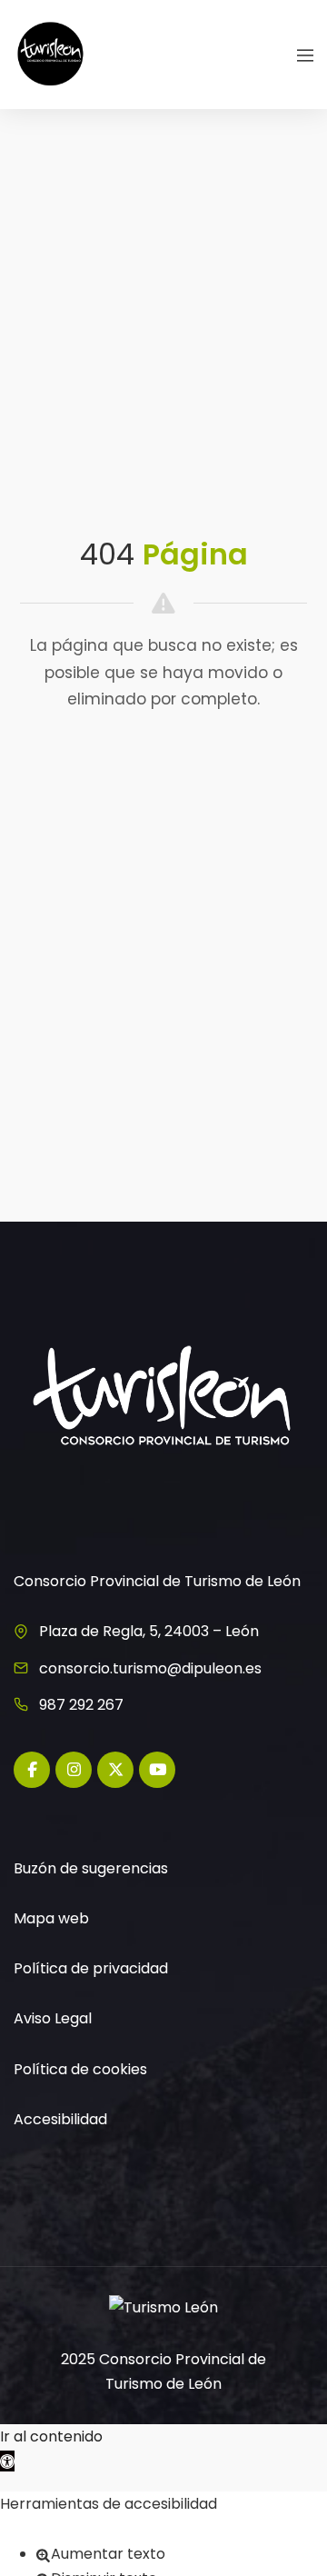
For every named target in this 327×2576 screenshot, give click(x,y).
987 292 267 (81, 1705)
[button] (7, 2461)
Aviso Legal (53, 2018)
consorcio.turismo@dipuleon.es (150, 1668)
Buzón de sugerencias (91, 1868)
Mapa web (51, 1918)
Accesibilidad (60, 2119)
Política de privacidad (91, 1968)
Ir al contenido (51, 2436)
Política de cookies (80, 2069)
